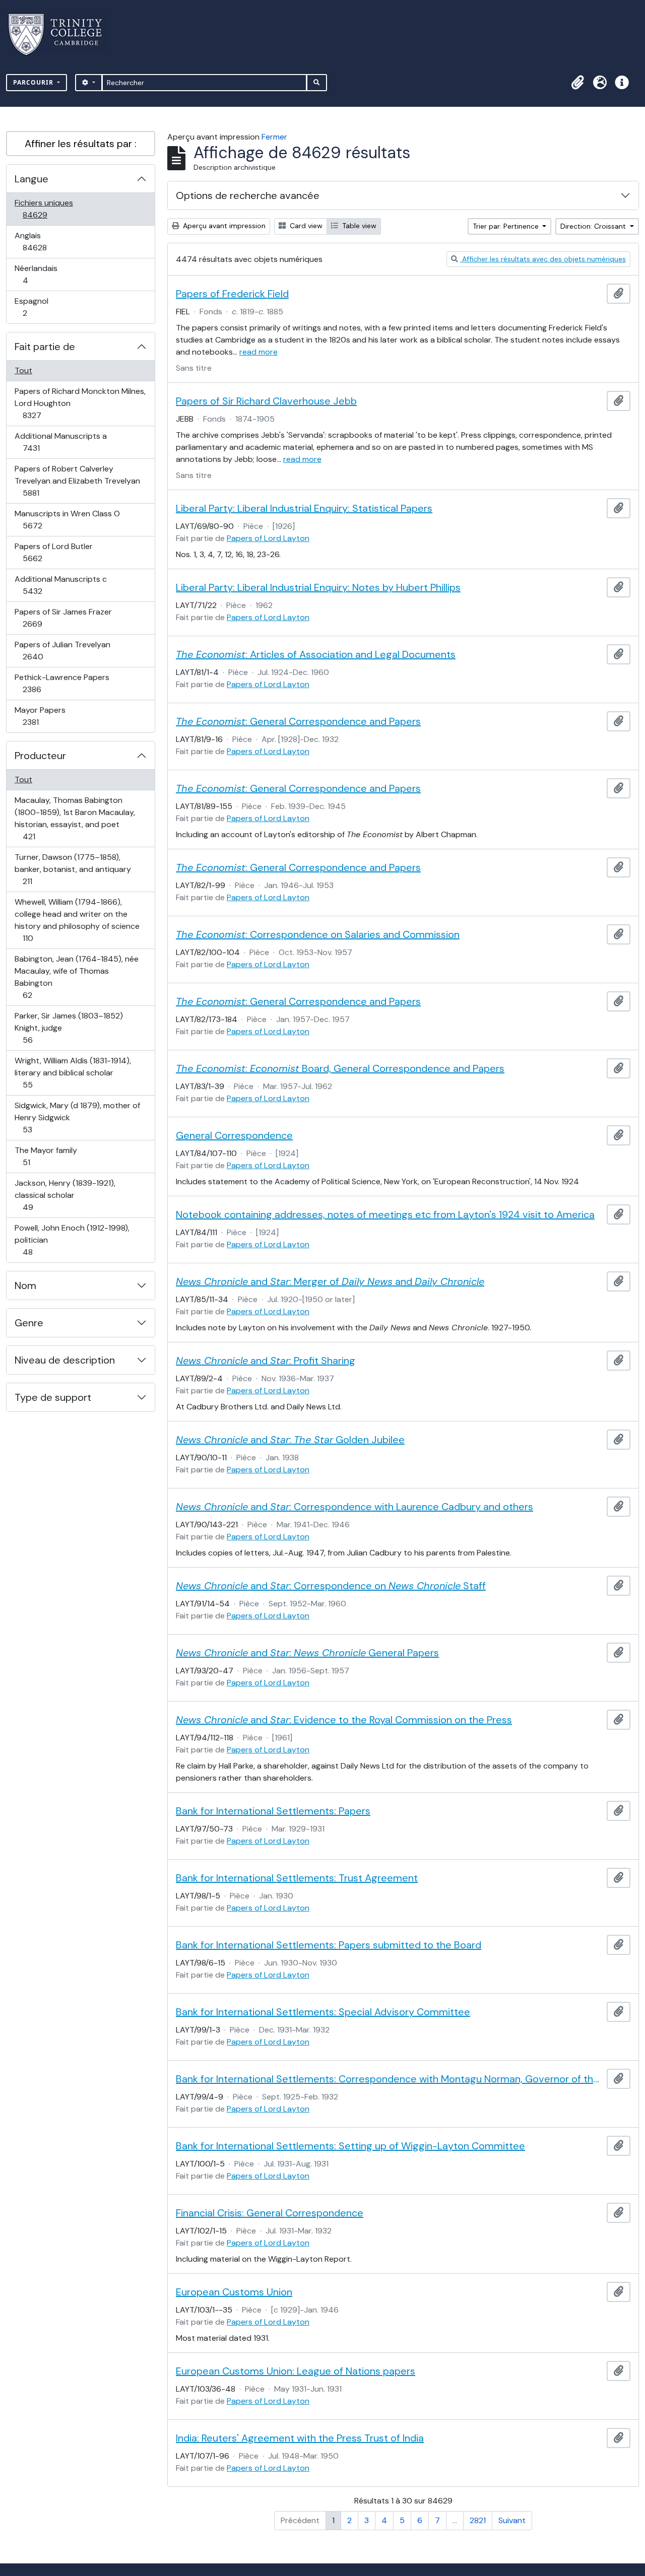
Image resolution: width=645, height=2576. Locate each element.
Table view (358, 226)
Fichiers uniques (46, 209)
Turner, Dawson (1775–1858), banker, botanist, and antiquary (73, 869)
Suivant (512, 2520)
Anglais (46, 241)
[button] (577, 83)
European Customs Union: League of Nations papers (296, 2371)
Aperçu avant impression (223, 226)
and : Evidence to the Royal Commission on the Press (344, 1720)
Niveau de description (65, 1360)
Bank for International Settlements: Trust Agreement (297, 1878)
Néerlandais (36, 274)
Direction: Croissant (594, 226)
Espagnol (36, 307)
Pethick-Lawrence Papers (62, 683)
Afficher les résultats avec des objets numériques (543, 259)
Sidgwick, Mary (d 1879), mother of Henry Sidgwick (77, 1117)
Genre (29, 1323)
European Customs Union (234, 2292)
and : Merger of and (330, 1281)
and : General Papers (307, 1653)
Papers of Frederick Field (232, 294)
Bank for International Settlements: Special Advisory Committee (323, 2012)
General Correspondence (234, 1135)
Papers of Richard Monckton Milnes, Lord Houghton (80, 403)
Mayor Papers (42, 716)
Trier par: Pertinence (507, 226)
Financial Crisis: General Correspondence (270, 2213)
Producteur (40, 756)
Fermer (274, 137)
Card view (305, 226)
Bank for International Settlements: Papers (273, 1811)
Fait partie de (45, 347)
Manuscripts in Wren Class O (67, 519)
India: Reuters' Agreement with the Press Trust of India (300, 2438)
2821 (478, 2520)
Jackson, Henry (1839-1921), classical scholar (65, 1195)
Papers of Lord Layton (268, 538)
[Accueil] (61, 35)
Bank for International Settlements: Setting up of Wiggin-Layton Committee (350, 2146)
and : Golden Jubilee (290, 1440)
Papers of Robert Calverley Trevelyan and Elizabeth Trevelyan (77, 481)
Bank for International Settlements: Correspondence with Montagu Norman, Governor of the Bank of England (389, 2079)
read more (259, 352)
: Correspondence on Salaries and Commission (318, 934)
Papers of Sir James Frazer (63, 618)
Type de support (53, 1397)
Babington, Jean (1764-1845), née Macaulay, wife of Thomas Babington (76, 977)
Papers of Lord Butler (53, 552)
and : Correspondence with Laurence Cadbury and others (354, 1507)
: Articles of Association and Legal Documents (316, 654)
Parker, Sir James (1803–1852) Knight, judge (69, 1028)
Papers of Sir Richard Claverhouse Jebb (266, 401)
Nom (25, 1285)
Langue (31, 179)
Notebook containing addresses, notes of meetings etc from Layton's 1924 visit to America (385, 1214)
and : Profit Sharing (266, 1361)
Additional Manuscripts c (60, 585)
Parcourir (34, 82)
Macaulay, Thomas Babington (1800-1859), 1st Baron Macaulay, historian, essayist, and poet (75, 818)
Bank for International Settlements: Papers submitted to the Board (329, 1945)
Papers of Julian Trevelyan (62, 650)
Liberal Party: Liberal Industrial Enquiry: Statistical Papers (304, 508)
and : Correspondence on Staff (331, 1586)
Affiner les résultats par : (81, 144)
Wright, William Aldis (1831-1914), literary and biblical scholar (73, 1072)
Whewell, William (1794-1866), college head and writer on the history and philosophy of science (77, 920)
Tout (23, 370)
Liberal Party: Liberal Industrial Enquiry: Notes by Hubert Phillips (318, 587)
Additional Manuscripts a (60, 442)
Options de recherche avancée (248, 195)
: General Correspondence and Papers (298, 721)
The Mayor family (46, 1156)
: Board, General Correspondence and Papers (340, 1068)
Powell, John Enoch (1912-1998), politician (72, 1240)
